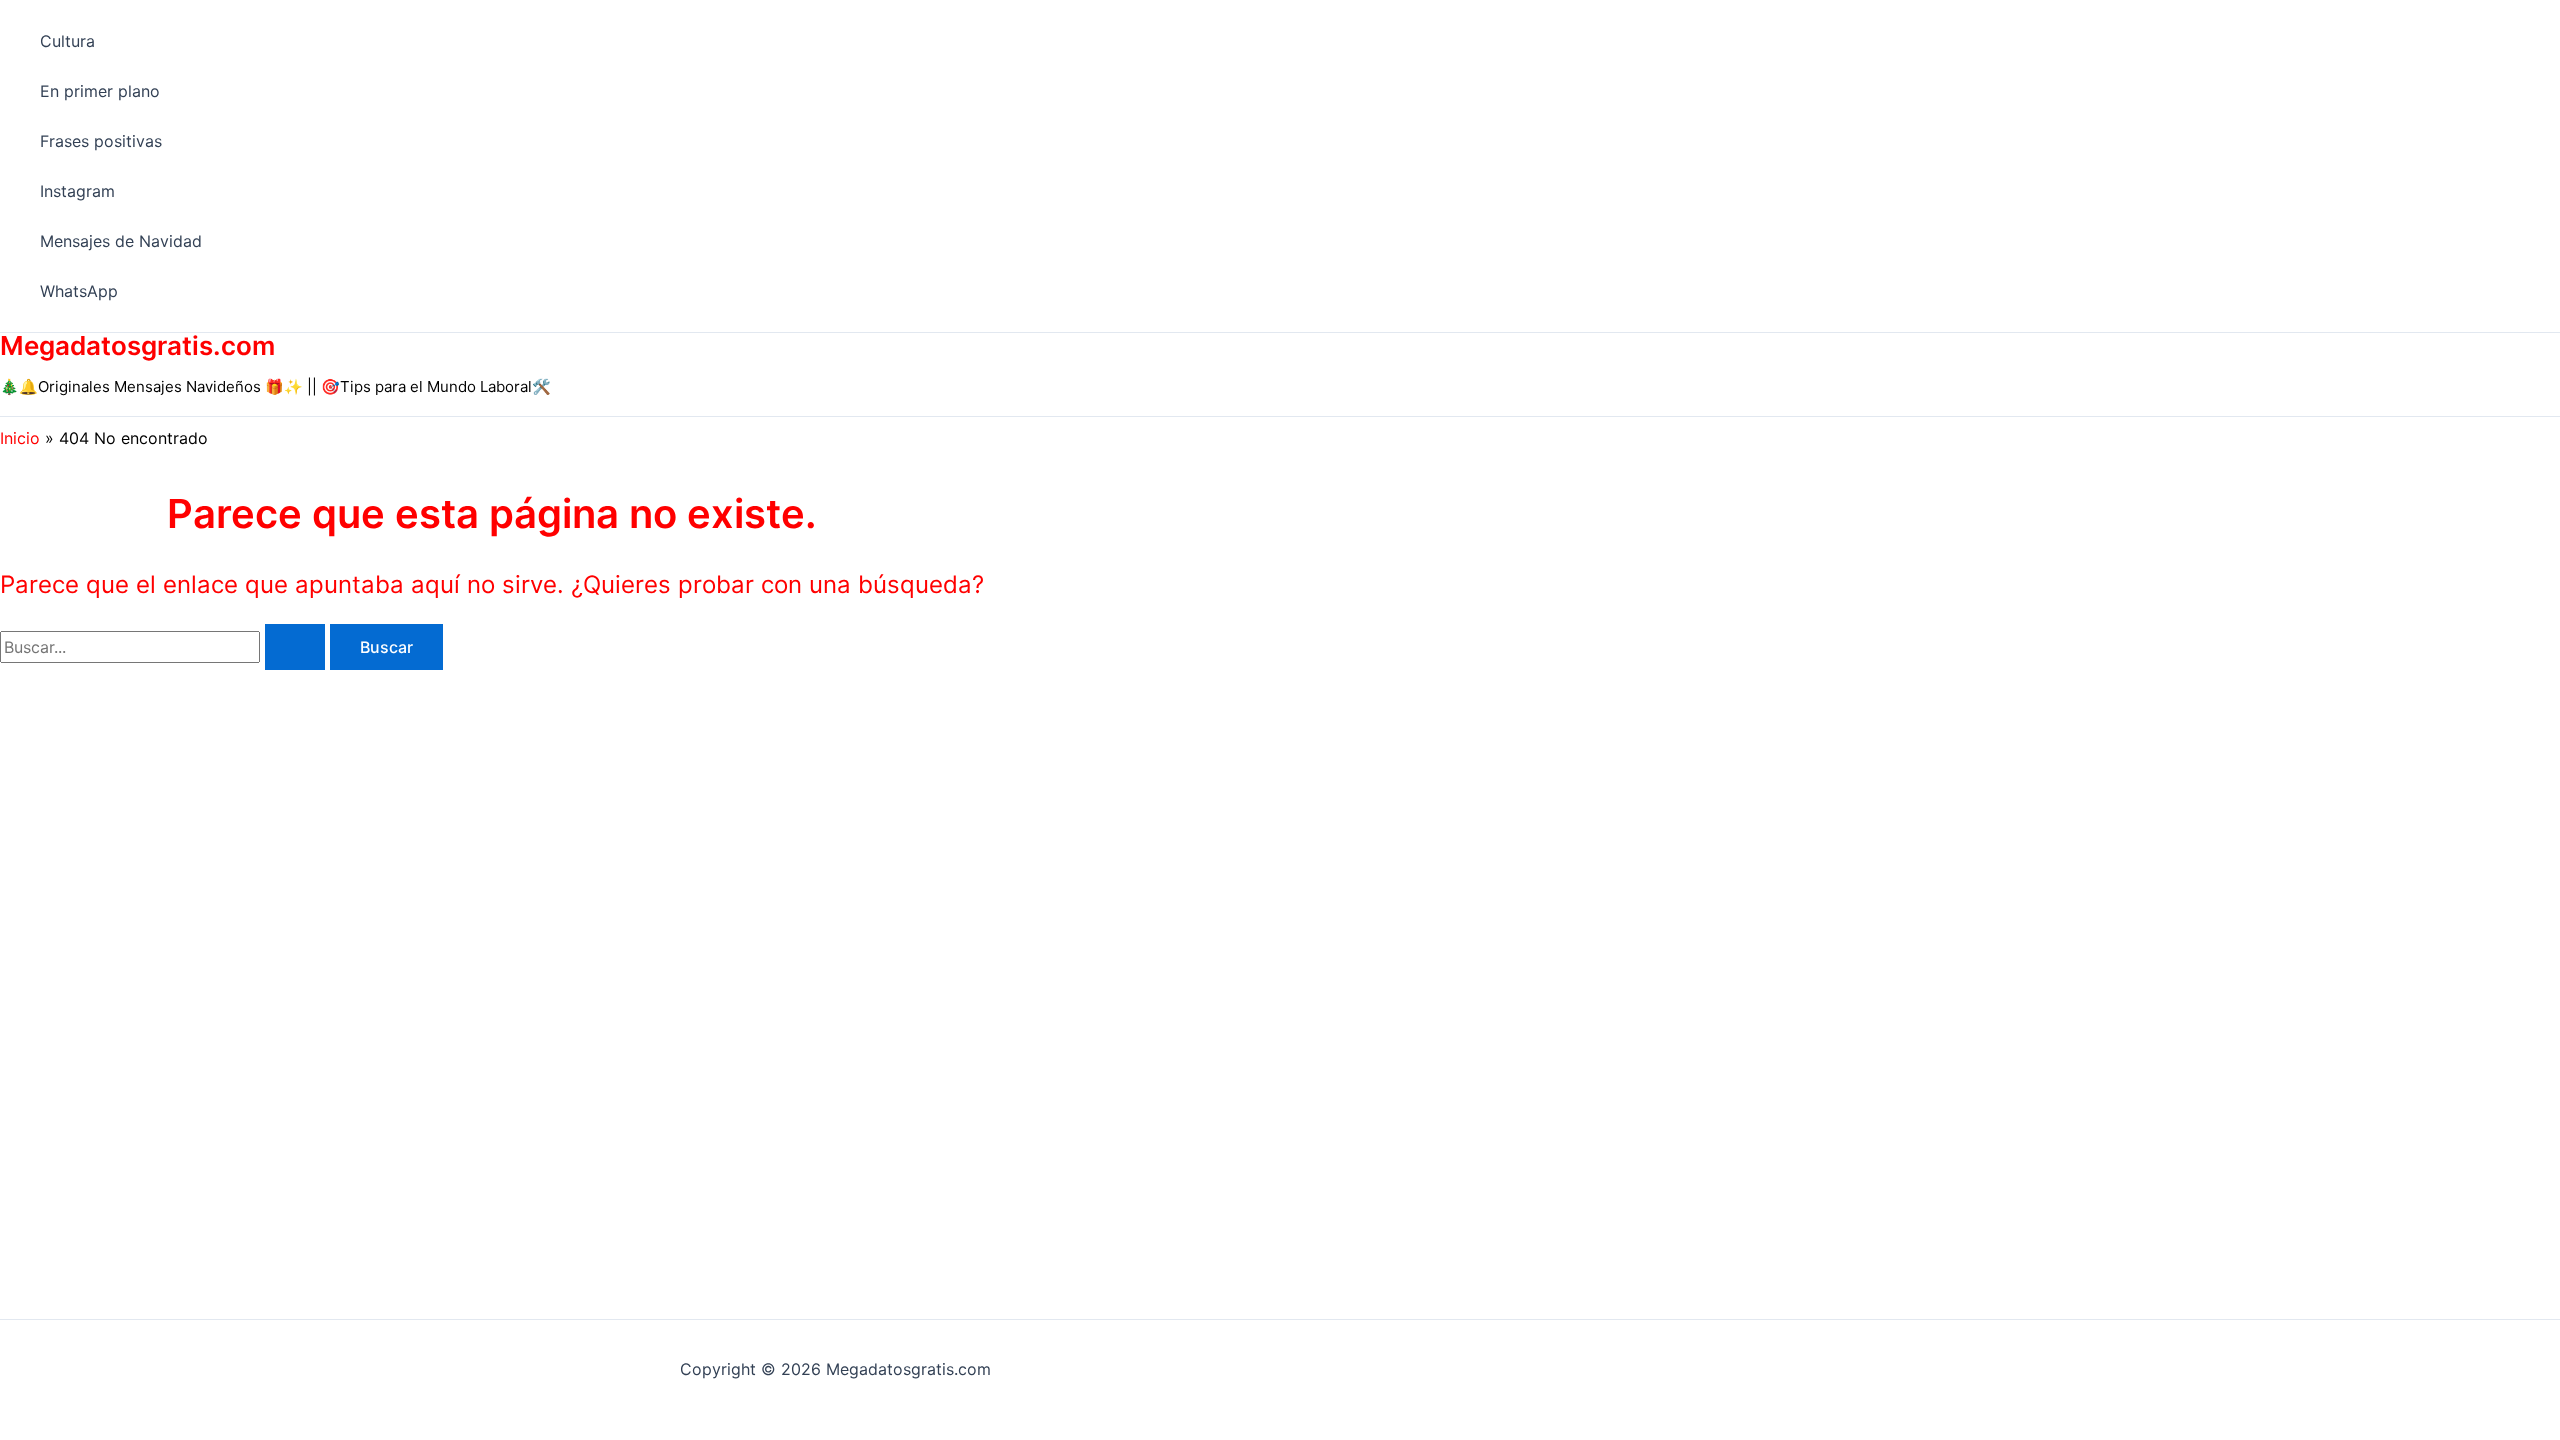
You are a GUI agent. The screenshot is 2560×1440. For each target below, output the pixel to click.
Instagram (77, 191)
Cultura (67, 41)
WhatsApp (79, 291)
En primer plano (100, 91)
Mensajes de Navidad (121, 241)
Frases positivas (101, 141)
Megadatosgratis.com (137, 345)
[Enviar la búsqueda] (295, 647)
